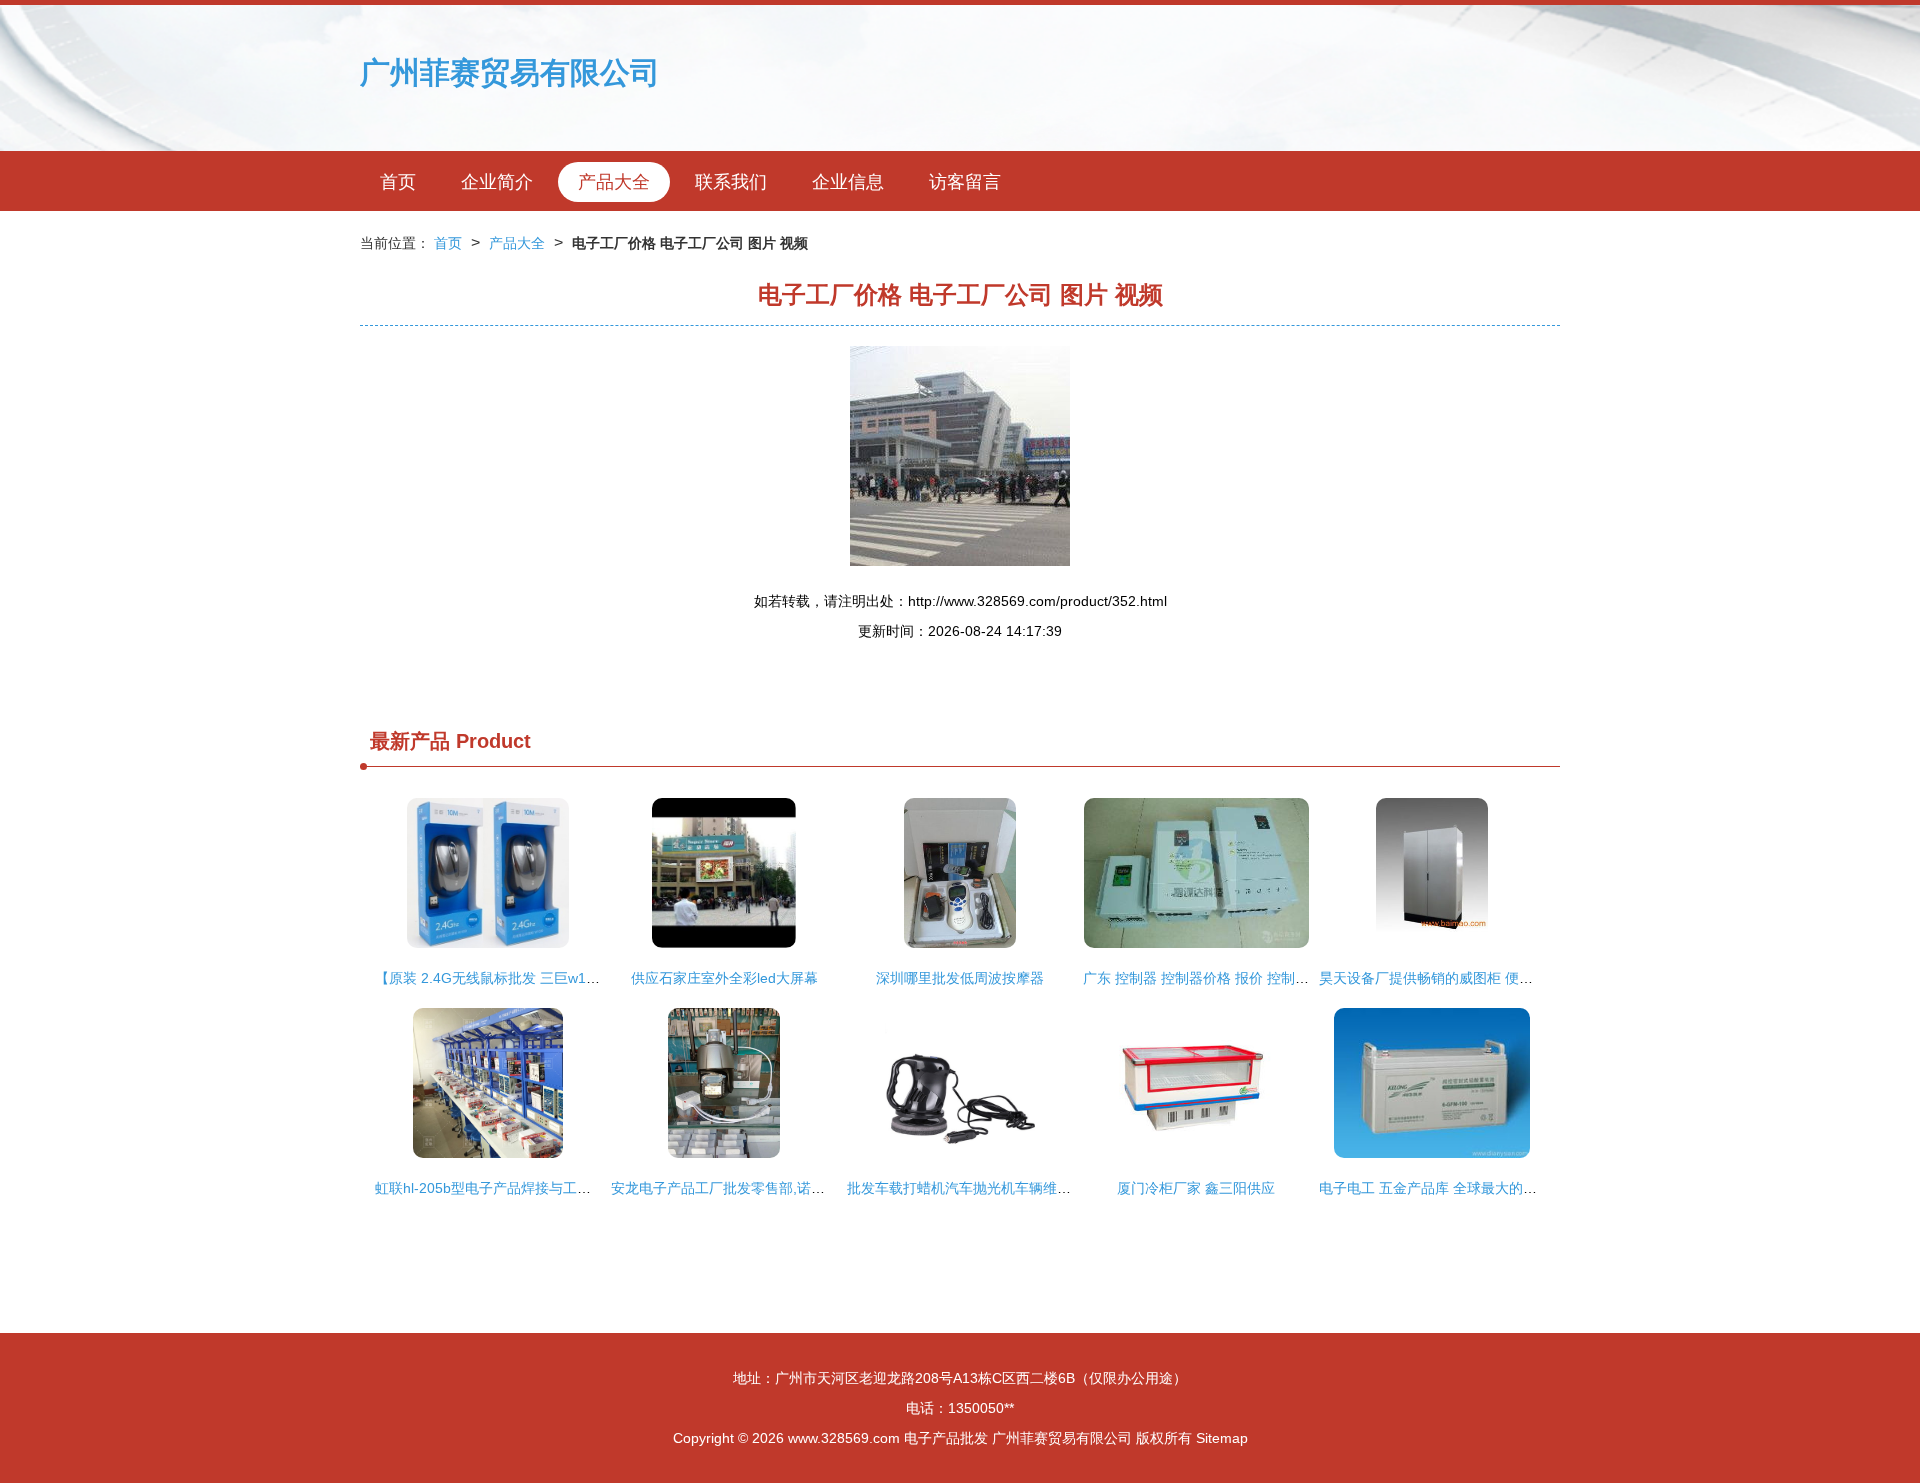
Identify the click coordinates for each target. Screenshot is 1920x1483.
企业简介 (497, 182)
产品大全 (614, 182)
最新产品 (410, 741)
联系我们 (731, 182)
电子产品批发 (946, 1438)
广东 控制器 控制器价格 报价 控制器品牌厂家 (1224, 978)
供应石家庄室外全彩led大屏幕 (724, 978)
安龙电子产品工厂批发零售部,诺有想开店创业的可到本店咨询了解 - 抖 (829, 1188)
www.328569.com (844, 1438)
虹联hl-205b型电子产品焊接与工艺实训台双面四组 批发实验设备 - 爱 (589, 1188)
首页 (398, 182)
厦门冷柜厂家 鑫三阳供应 (1196, 1188)
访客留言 (965, 182)
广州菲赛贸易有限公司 (510, 72)
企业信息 (848, 182)
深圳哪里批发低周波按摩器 (960, 978)
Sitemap (1222, 1438)
